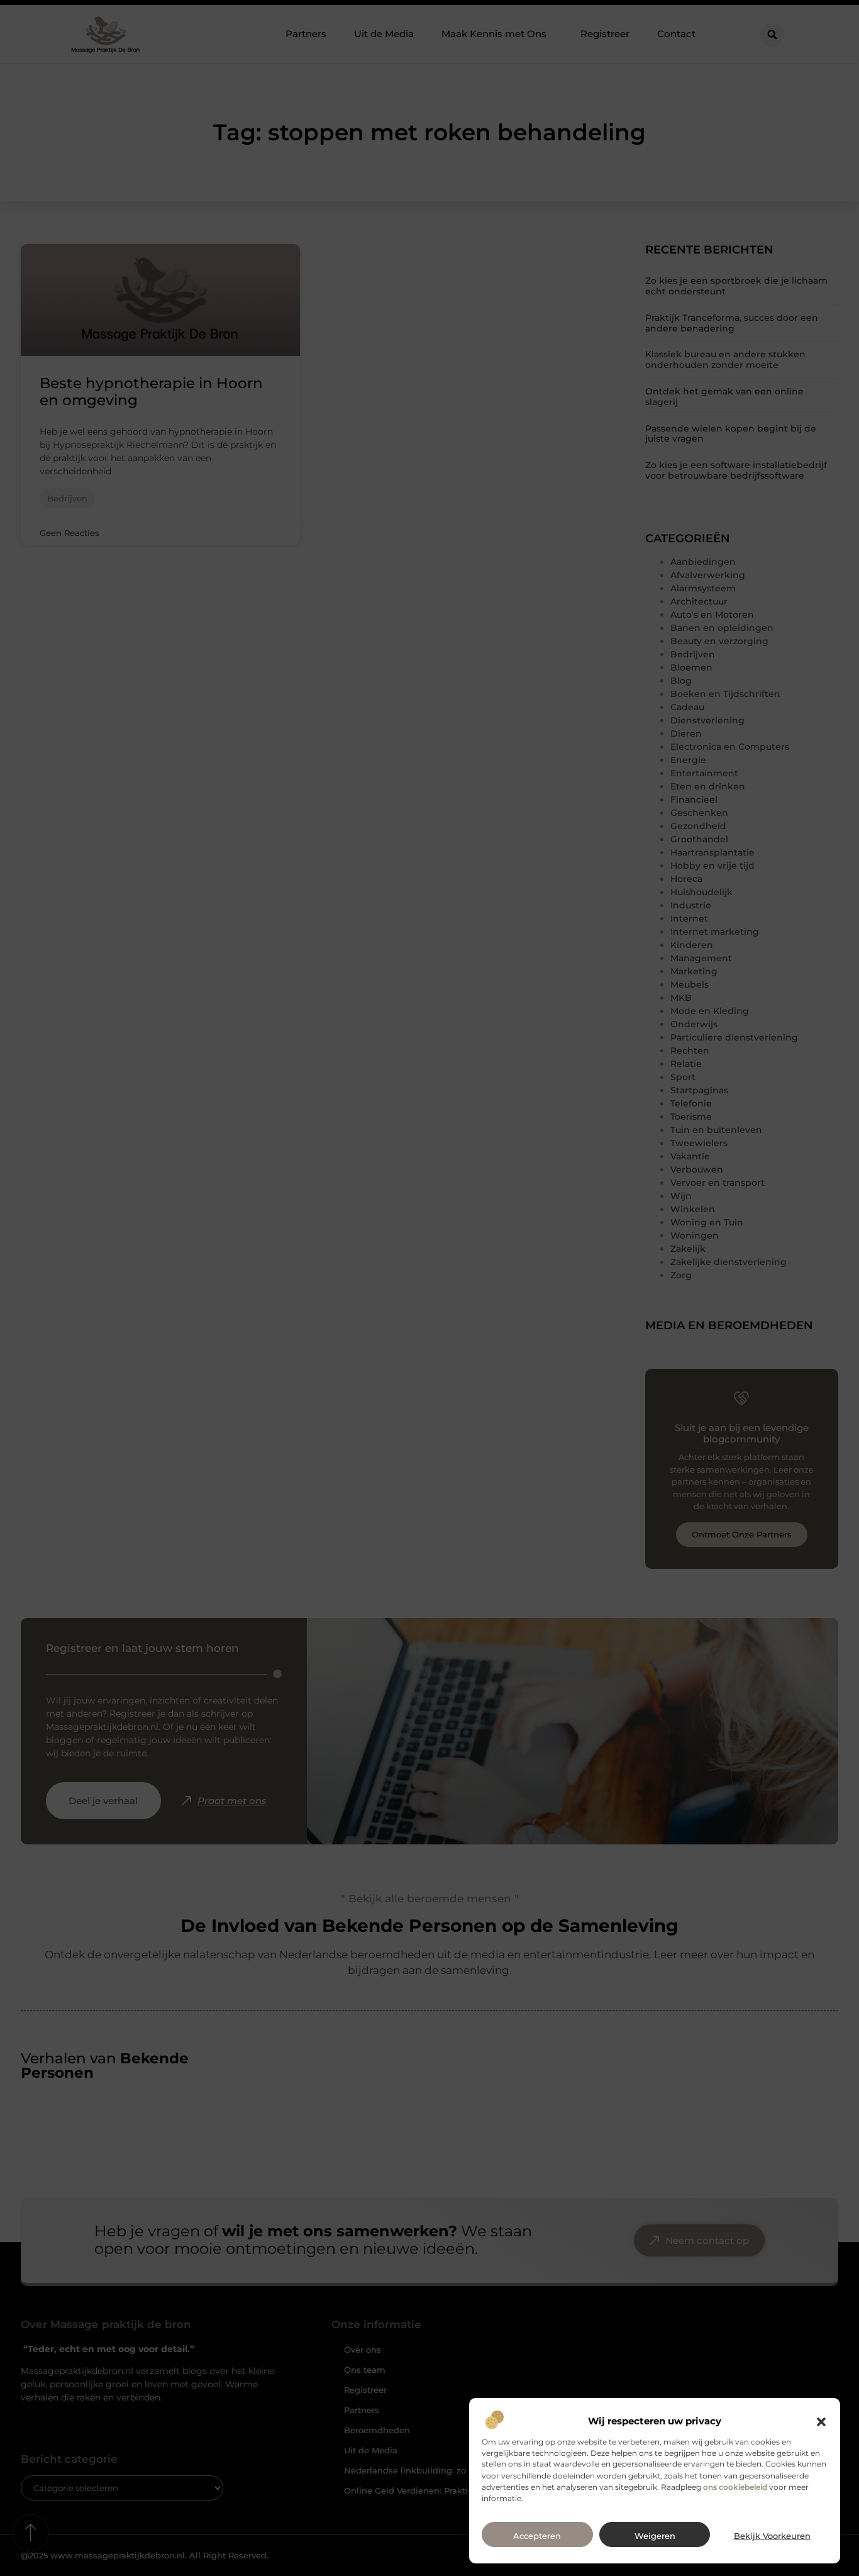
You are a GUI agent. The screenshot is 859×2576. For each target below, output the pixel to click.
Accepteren (537, 2536)
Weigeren (655, 2536)
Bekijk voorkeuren (772, 2536)
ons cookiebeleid (735, 2487)
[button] (821, 2422)
